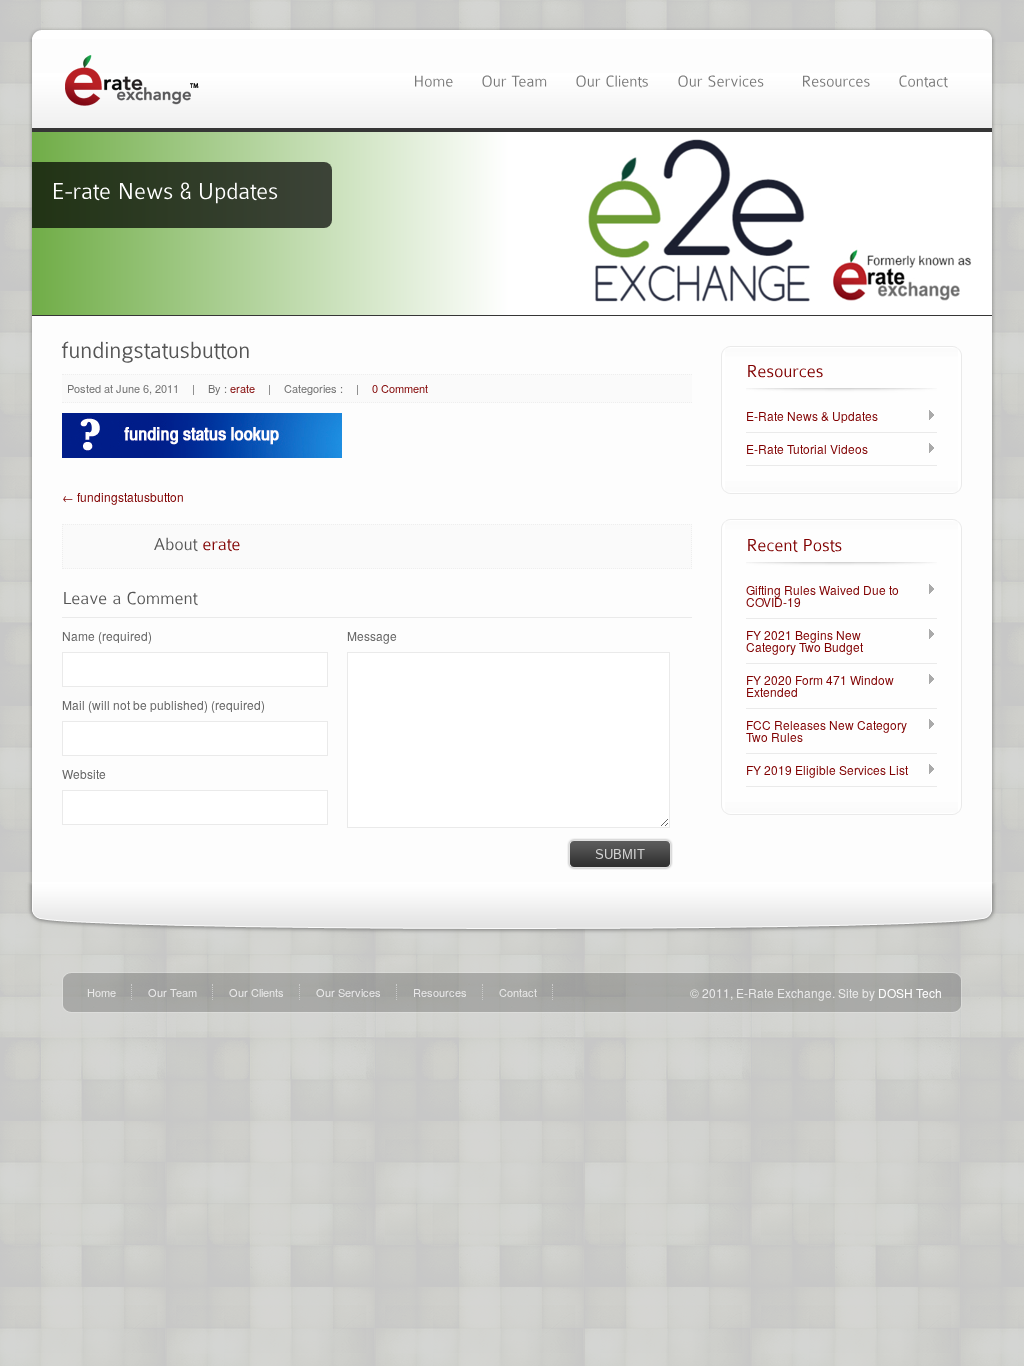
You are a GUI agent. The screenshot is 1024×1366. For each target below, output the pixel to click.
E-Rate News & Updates (812, 416)
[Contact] (923, 78)
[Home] (433, 78)
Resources (440, 992)
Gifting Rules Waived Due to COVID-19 (822, 596)
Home (101, 992)
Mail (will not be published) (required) (163, 705)
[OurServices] (725, 78)
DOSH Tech (910, 992)
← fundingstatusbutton (123, 496)
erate (242, 388)
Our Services (348, 992)
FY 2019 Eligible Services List (827, 770)
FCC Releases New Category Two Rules (826, 731)
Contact (518, 992)
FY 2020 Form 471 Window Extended (820, 686)
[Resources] (835, 78)
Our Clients (256, 992)
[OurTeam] (514, 78)
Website (84, 774)
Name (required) (107, 636)
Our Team (172, 992)
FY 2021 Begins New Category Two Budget (804, 641)
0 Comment (400, 388)
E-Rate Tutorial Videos (807, 449)
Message (372, 636)
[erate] (221, 543)
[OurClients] (612, 78)
